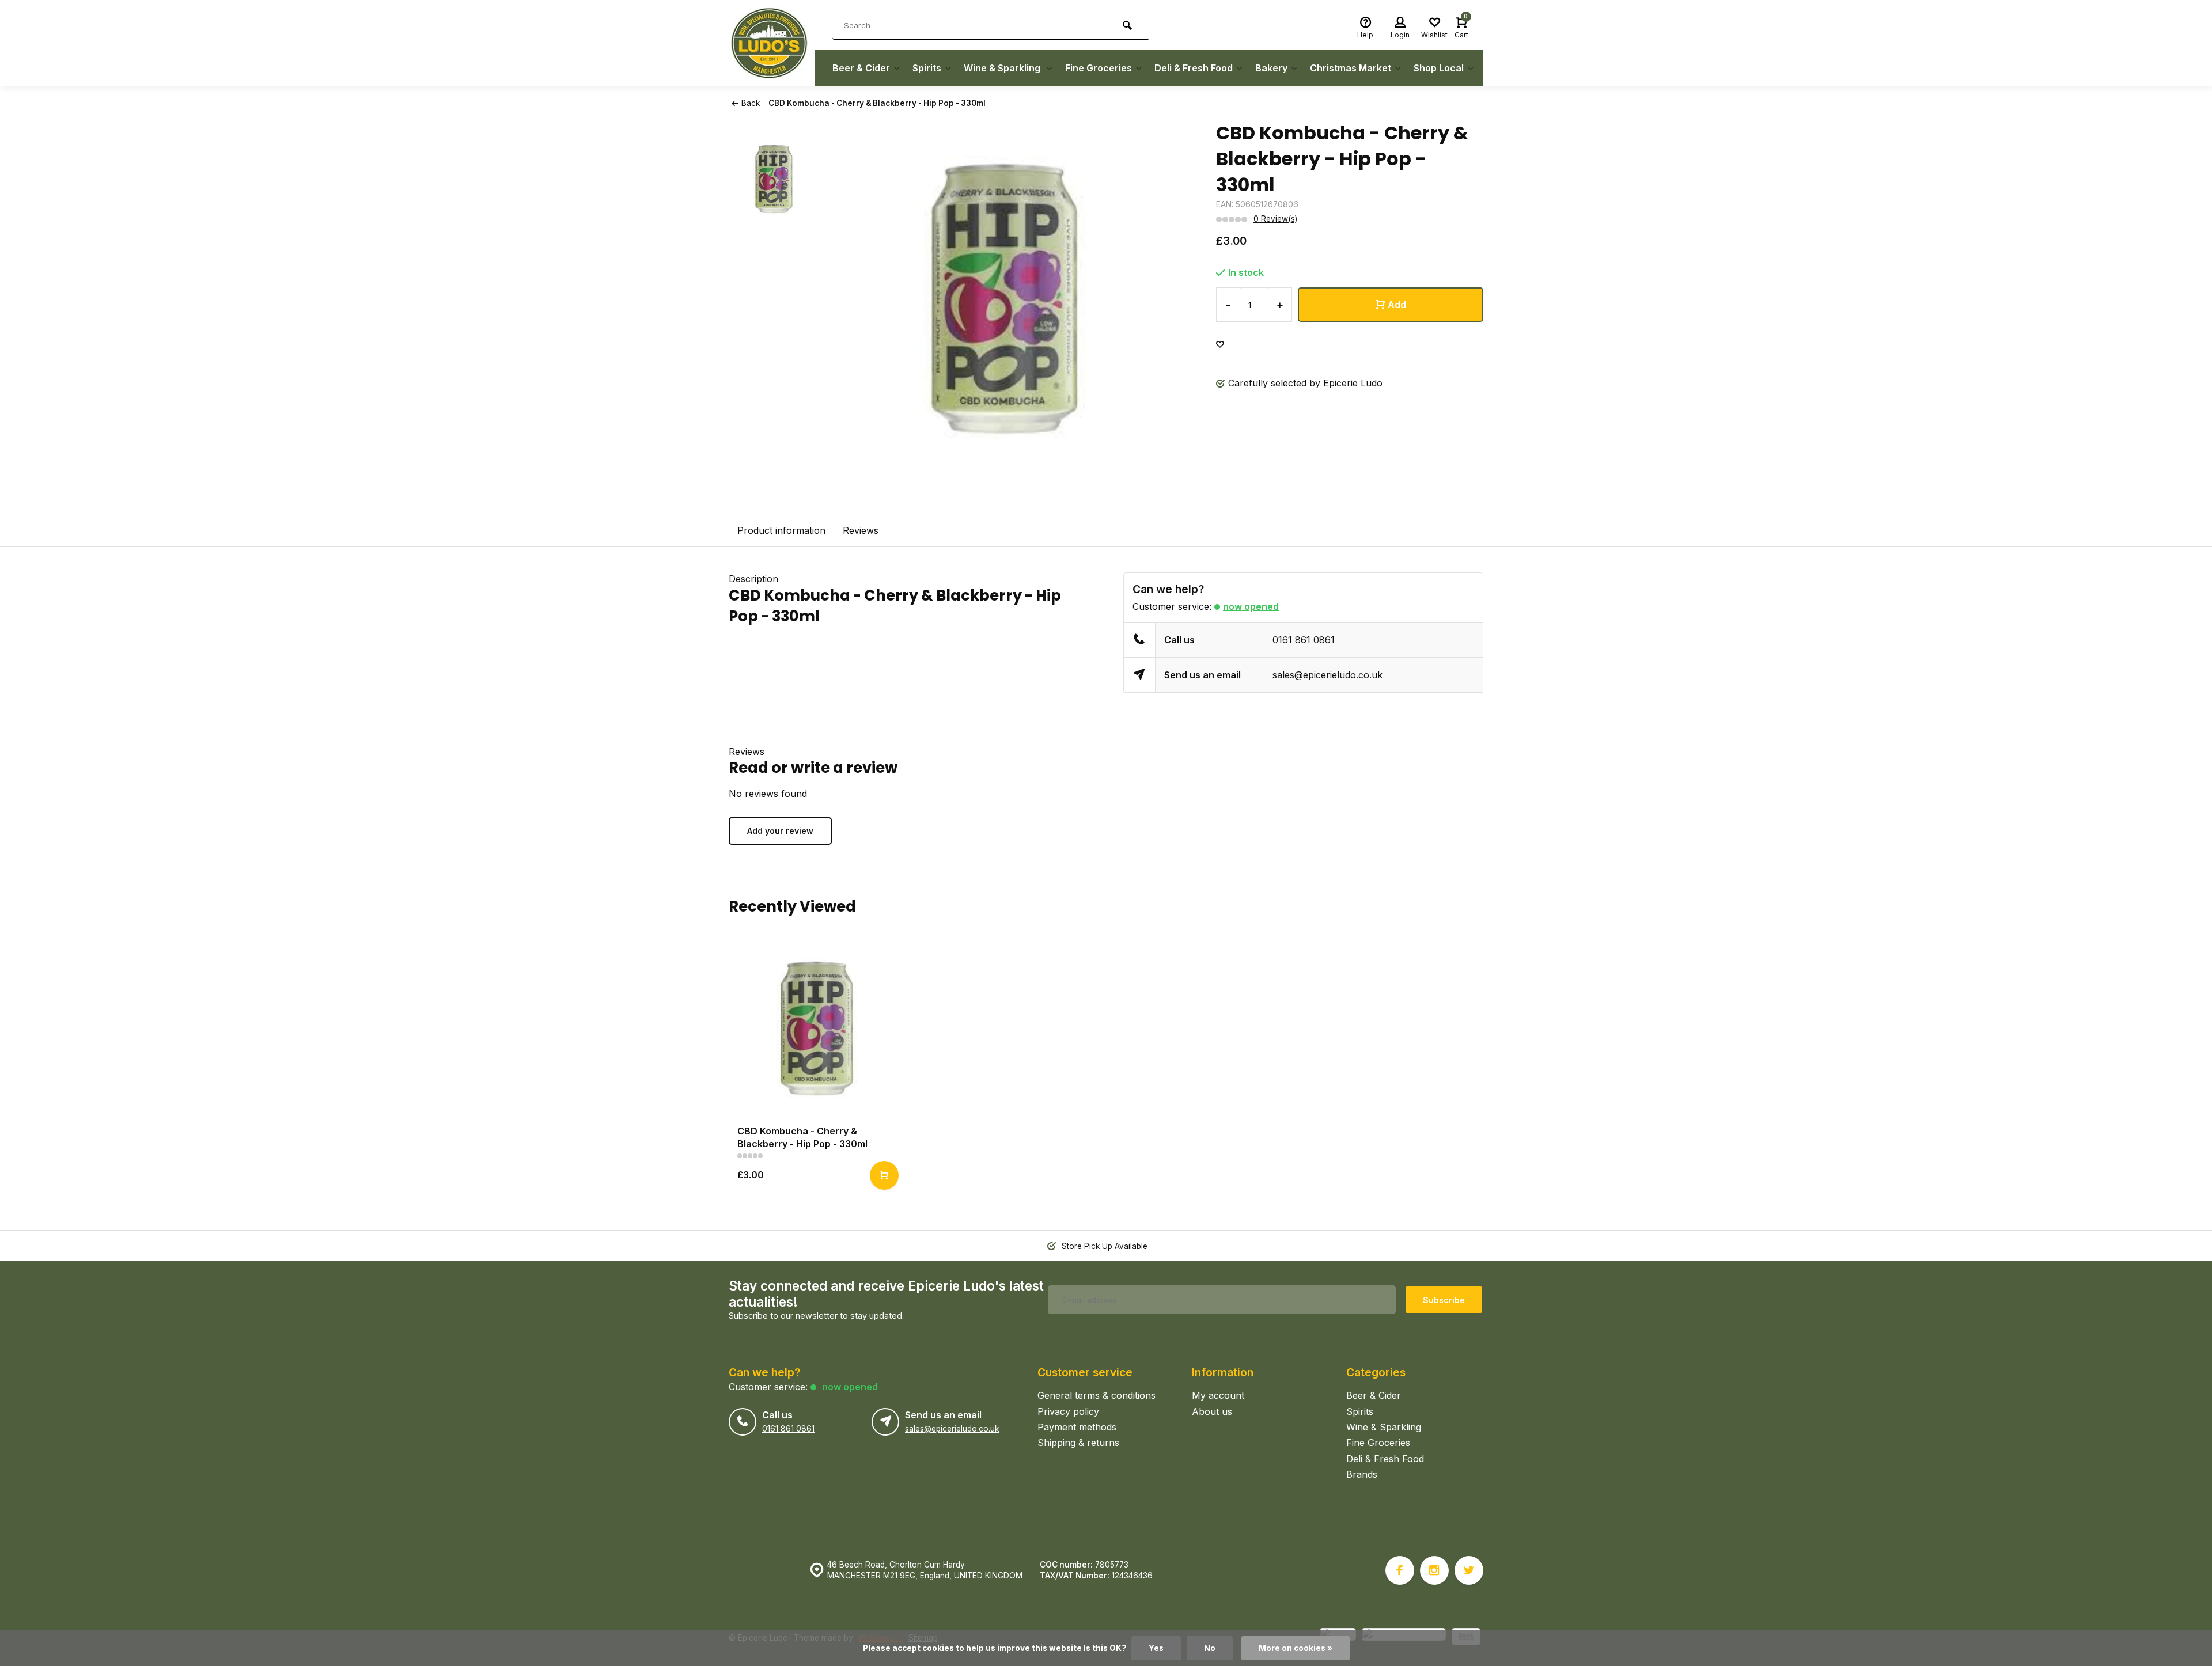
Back (751, 103)
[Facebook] (1400, 1570)
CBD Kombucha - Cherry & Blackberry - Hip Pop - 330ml (877, 103)
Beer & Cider (861, 68)
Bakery (1271, 68)
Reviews (861, 530)
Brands (1362, 1474)
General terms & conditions (1096, 1395)
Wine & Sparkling (1003, 68)
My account (1218, 1395)
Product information (781, 530)
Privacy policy (1068, 1411)
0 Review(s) (1275, 219)
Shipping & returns (1078, 1443)
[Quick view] (884, 1175)
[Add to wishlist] (1220, 345)
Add (1397, 305)
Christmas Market (1351, 68)
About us (1212, 1411)
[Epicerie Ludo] (772, 43)
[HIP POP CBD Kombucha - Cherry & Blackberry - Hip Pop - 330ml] (817, 1028)
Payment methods (1077, 1427)
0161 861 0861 (1304, 640)
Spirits (927, 68)
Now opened (1251, 606)
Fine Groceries (1099, 68)
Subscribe (1444, 1300)
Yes (1156, 1648)
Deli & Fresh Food (1194, 68)
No (1210, 1648)
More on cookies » (1296, 1648)
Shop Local (1439, 68)
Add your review (780, 831)
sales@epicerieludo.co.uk (1327, 675)
